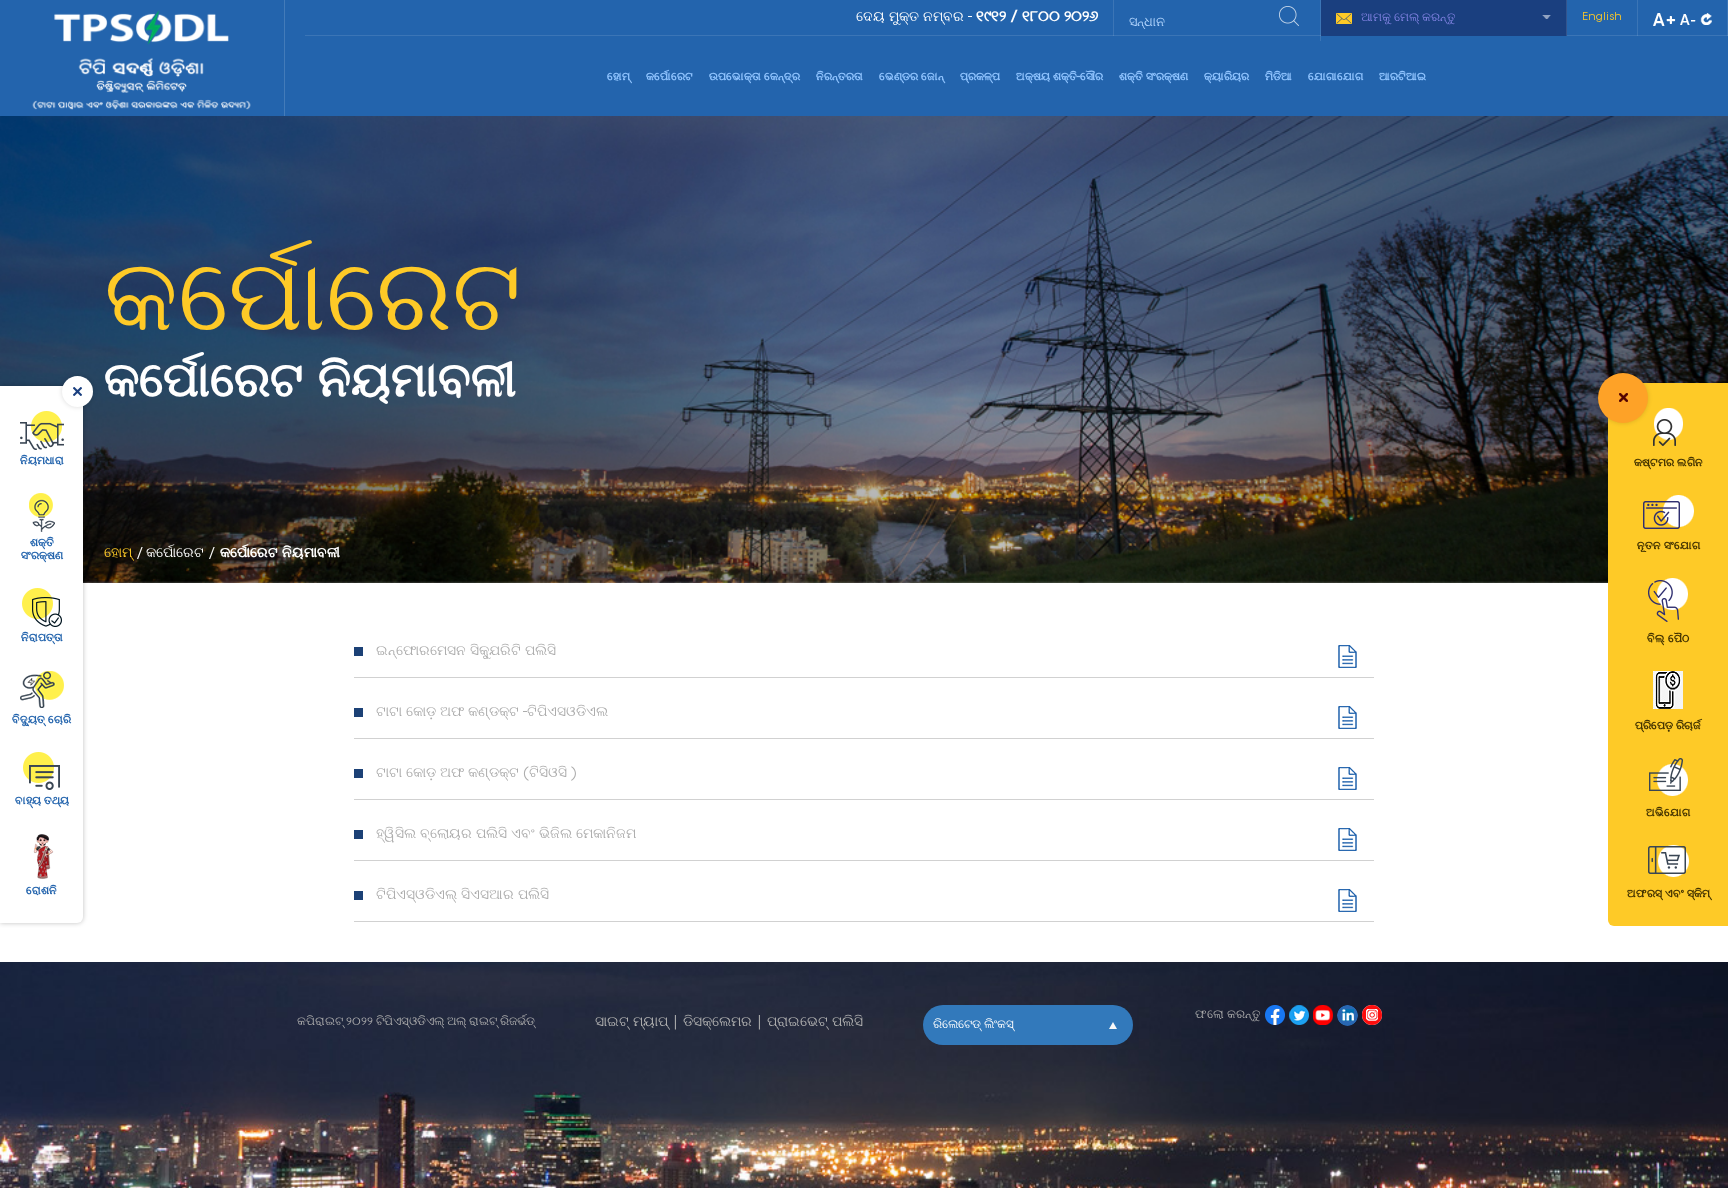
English (1602, 17)
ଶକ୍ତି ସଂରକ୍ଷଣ (1153, 77)
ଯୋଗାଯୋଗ (1335, 77)
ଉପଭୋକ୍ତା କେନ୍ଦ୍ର (754, 77)
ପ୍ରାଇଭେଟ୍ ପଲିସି (815, 1023)
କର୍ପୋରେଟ (669, 77)
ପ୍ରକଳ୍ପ (980, 77)
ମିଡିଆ (1278, 77)
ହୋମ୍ (618, 77)
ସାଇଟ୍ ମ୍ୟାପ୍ (631, 1023)
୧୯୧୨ (991, 17)
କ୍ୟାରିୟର (1226, 77)
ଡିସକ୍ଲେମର (717, 1023)
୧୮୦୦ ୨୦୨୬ (1060, 17)
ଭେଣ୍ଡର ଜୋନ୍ (911, 77)
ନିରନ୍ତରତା (839, 77)
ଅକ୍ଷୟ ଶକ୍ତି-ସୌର (1059, 77)
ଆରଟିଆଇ (1402, 77)
